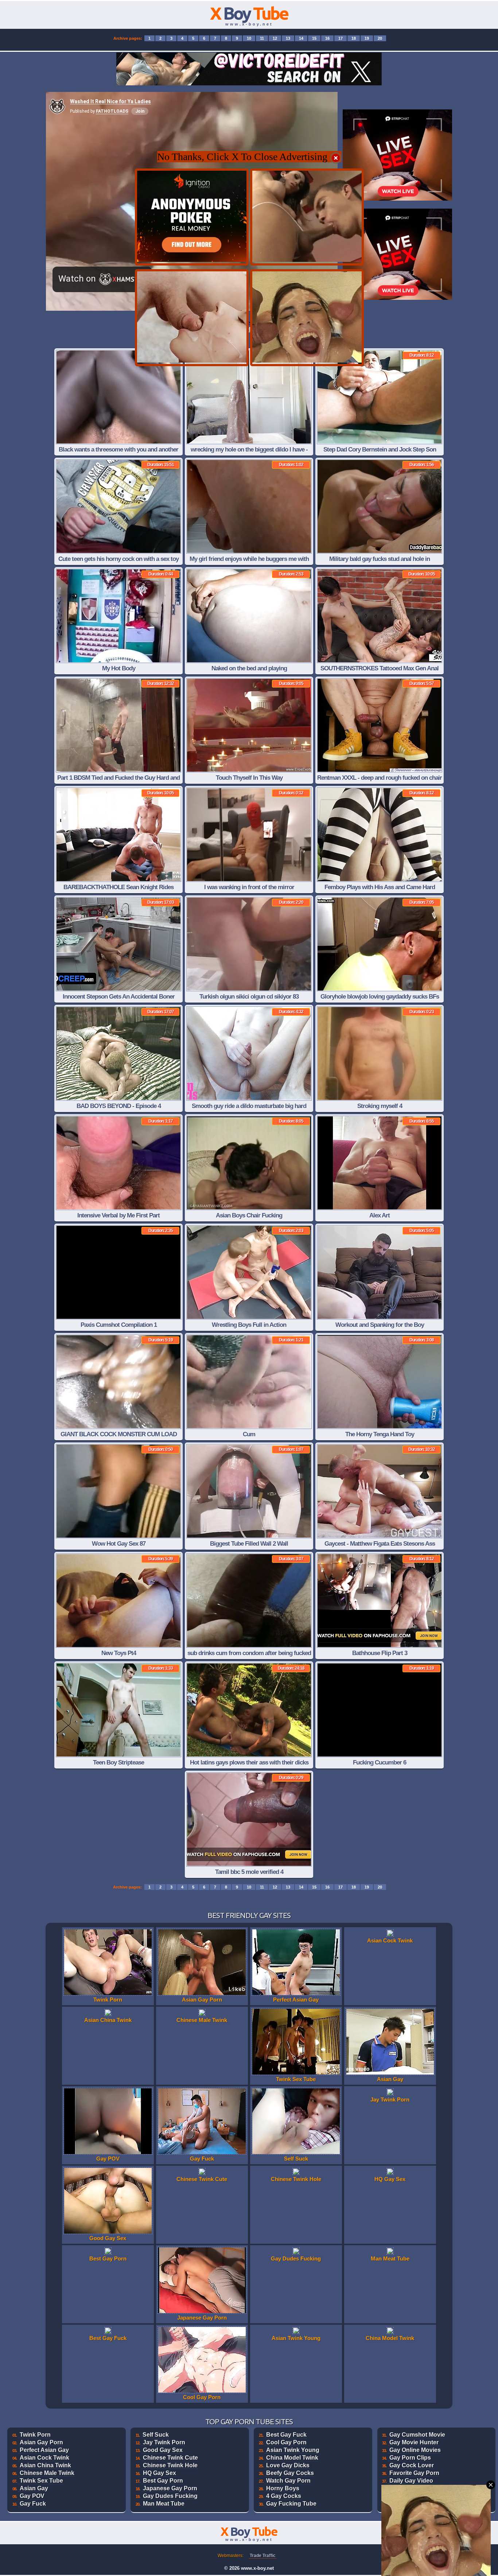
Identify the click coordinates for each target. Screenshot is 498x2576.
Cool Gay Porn (286, 2442)
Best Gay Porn (163, 2481)
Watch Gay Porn (288, 2481)
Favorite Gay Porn (414, 2473)
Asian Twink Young (293, 2450)
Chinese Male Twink (47, 2473)
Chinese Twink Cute (170, 2458)
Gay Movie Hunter (414, 2442)
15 (314, 38)
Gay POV (32, 2496)
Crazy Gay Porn (411, 2488)
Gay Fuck (33, 2504)
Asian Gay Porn (41, 2442)
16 (327, 38)
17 (341, 38)
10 (249, 38)
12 (275, 38)
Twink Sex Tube (41, 2481)
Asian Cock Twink (44, 2458)
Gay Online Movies (415, 2450)
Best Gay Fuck (286, 2435)
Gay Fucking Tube (291, 2504)
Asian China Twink (45, 2465)
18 (354, 38)
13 (288, 38)
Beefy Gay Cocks (290, 2473)
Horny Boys (283, 2488)
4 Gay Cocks (284, 2496)
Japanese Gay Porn (170, 2488)
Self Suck (156, 2435)
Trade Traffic (263, 2556)
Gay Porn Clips (410, 2458)
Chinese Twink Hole (170, 2465)
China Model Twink (292, 2458)
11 (262, 38)
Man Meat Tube (164, 2504)
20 (380, 38)
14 (301, 38)
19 (367, 38)
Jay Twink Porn (164, 2442)
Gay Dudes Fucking (170, 2496)
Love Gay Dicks (288, 2465)
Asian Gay (34, 2488)
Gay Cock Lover (412, 2465)
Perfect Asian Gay (44, 2450)
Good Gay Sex (163, 2450)
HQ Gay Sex (159, 2473)
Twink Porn (35, 2435)
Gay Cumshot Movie (417, 2435)
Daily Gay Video (411, 2481)
